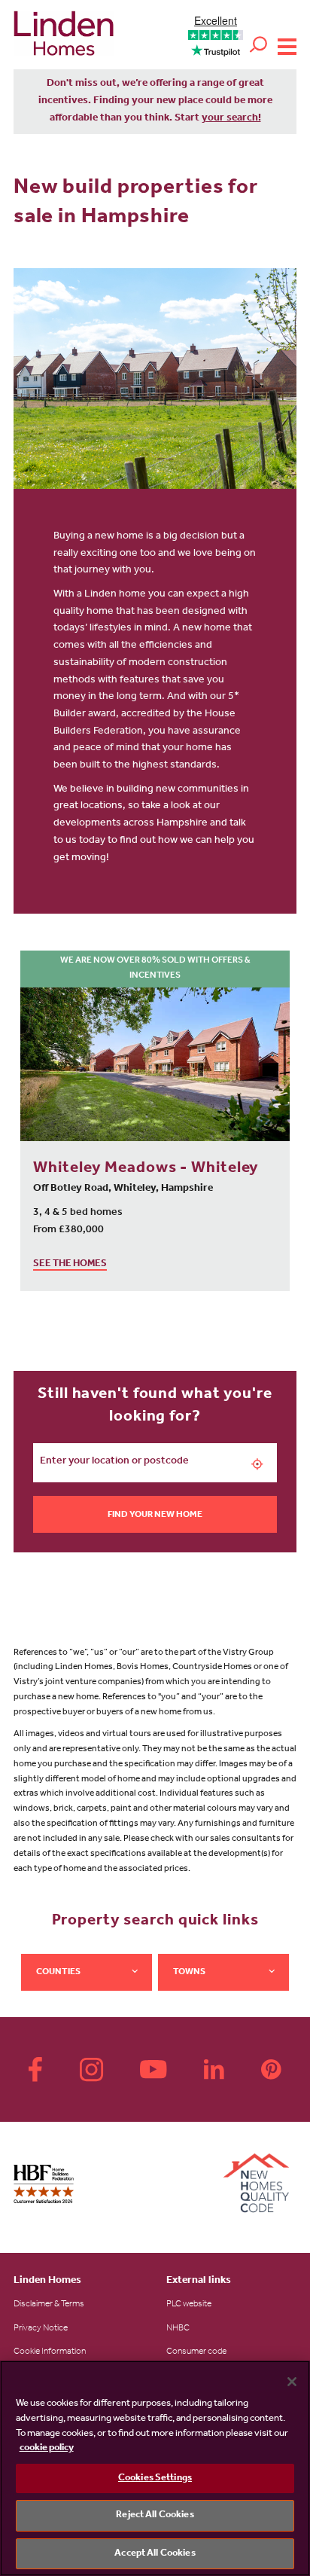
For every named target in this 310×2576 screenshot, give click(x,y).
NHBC (178, 2329)
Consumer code (196, 2352)
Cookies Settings (155, 2478)
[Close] (292, 2382)
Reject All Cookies (155, 2515)
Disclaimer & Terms (49, 2305)
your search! (231, 119)
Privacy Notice (41, 2329)
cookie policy (47, 2448)
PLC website (189, 2305)
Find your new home (155, 1515)
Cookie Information (50, 2352)
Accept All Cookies (155, 2554)
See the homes (70, 1264)
